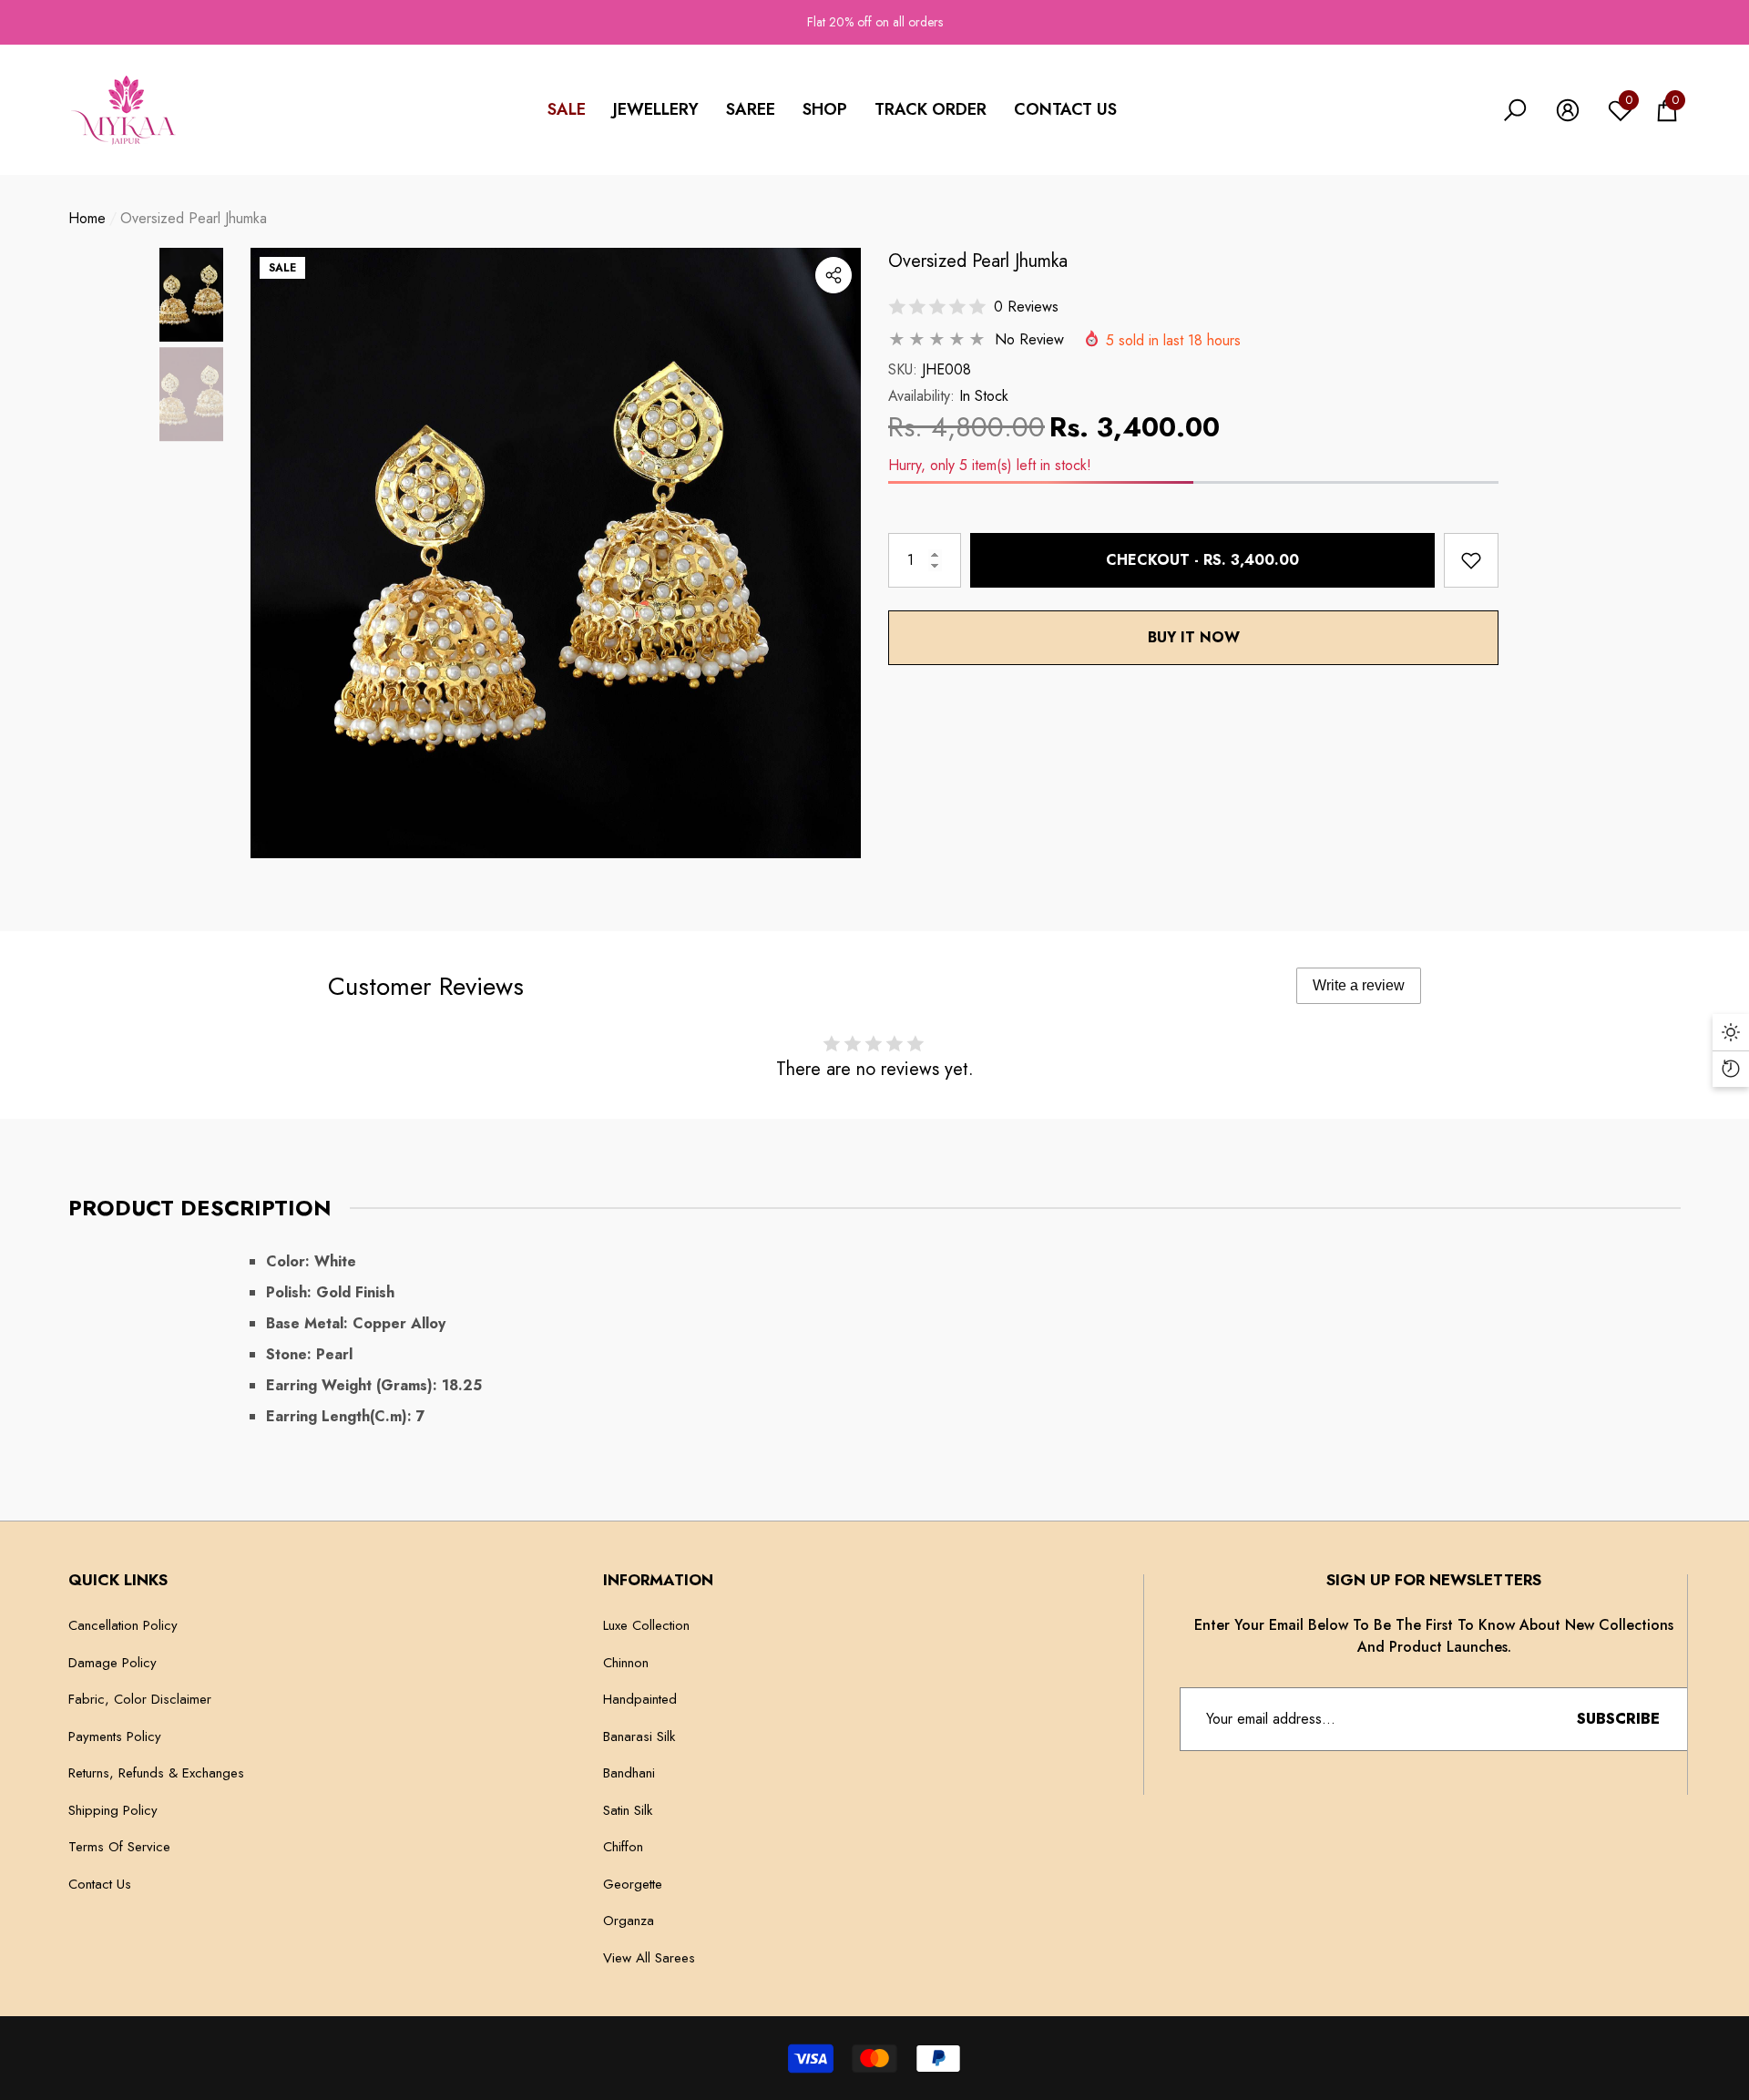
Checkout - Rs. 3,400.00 (1202, 560)
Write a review (1359, 985)
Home (87, 218)
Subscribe (1618, 1719)
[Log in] (1568, 110)
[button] (656, 110)
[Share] (834, 275)
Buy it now (1194, 637)
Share (834, 275)
